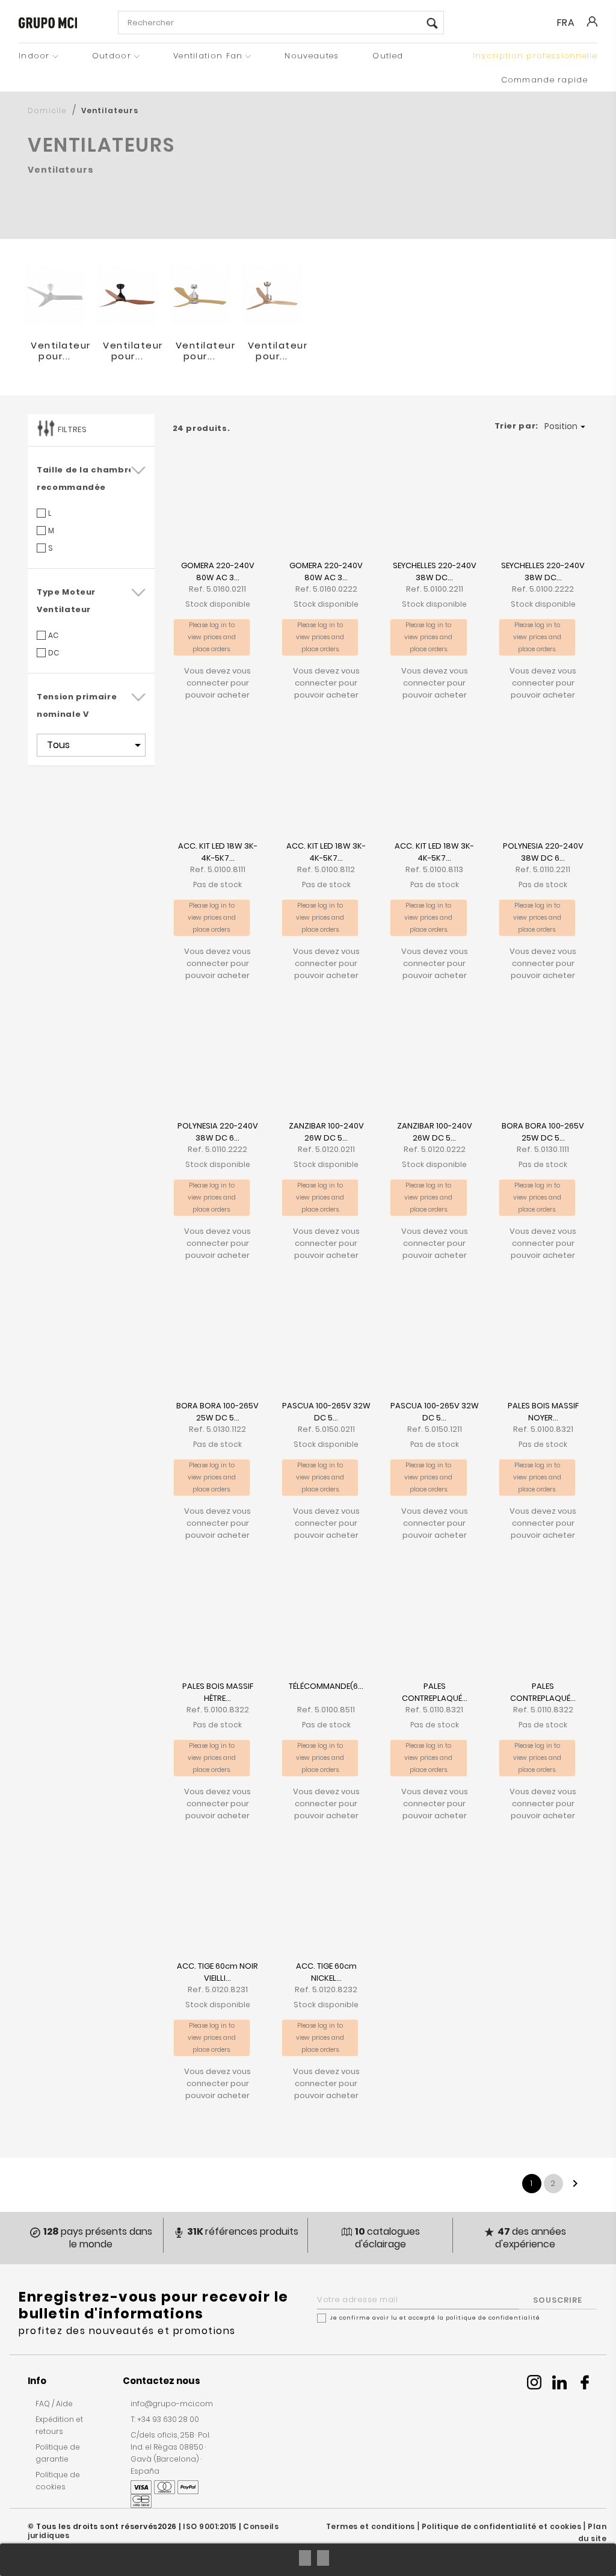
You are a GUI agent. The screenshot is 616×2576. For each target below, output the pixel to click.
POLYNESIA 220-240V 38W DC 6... (543, 852)
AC (53, 635)
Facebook (585, 2382)
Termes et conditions (371, 2526)
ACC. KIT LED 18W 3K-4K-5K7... (218, 852)
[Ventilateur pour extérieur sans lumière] (55, 296)
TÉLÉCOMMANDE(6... (326, 1686)
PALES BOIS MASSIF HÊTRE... (218, 1692)
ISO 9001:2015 (210, 2526)
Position (566, 426)
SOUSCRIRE (558, 2300)
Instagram (534, 2382)
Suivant (575, 2184)
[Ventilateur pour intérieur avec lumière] (127, 296)
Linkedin (559, 2382)
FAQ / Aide (54, 2404)
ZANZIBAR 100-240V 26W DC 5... (326, 1132)
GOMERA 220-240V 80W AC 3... (218, 571)
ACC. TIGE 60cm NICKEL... (326, 1972)
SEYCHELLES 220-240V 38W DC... (435, 571)
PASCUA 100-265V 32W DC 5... (326, 1412)
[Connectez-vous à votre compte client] (591, 30)
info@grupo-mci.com (172, 2404)
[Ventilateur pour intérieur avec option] (200, 296)
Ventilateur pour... (61, 351)
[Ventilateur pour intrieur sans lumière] (272, 296)
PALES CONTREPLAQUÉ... (435, 1692)
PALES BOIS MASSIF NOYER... (543, 1412)
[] (432, 24)
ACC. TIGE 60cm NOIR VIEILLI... (217, 1972)
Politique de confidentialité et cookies (502, 2526)
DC (54, 653)
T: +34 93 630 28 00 (165, 2419)
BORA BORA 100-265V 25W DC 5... (543, 1132)
